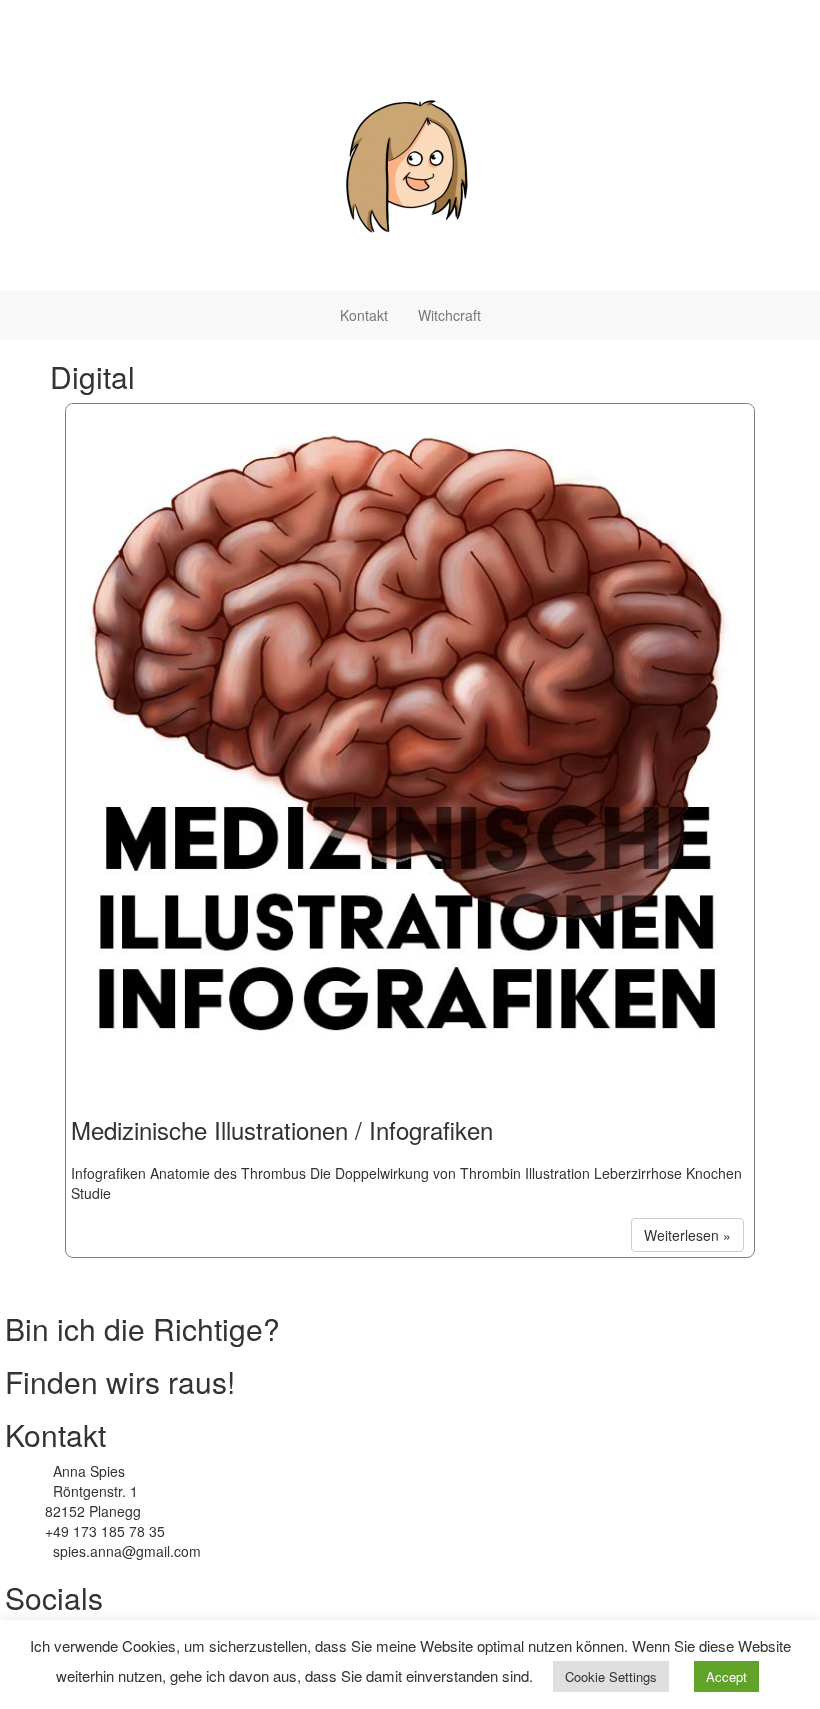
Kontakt (364, 315)
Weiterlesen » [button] (687, 1235)
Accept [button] (726, 1676)
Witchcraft (449, 315)
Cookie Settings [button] (611, 1676)
